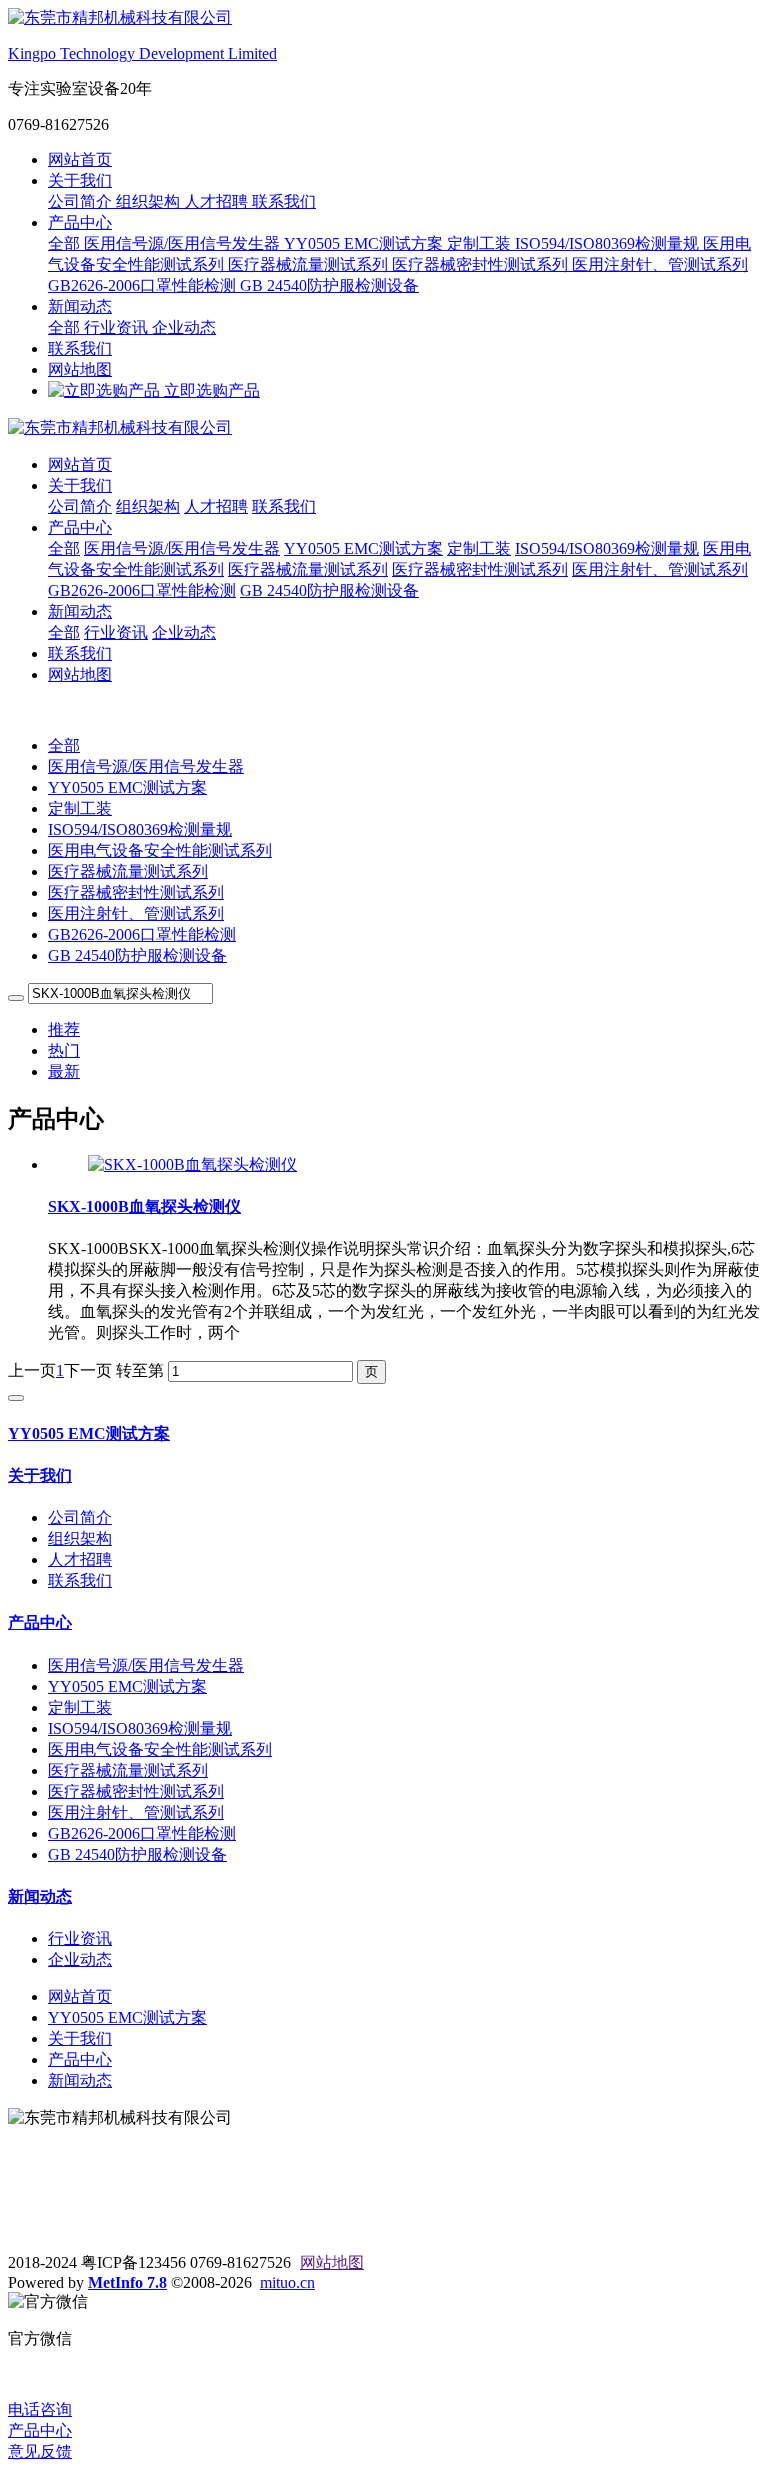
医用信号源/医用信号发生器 (184, 243)
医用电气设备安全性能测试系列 (160, 850)
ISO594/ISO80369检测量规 (609, 243)
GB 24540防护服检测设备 (329, 285)
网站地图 (80, 369)
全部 (66, 243)
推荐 (64, 1029)
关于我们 (80, 180)
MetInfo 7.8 (127, 2282)
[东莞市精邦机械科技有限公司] (384, 428)
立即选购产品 (210, 390)
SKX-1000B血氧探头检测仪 (144, 1206)
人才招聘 (218, 201)
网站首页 (80, 159)
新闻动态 (80, 306)
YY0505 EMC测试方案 (365, 243)
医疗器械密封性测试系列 (482, 264)
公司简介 (82, 201)
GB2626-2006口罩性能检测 (144, 285)
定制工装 (481, 243)
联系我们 (284, 201)
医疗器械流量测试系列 (310, 264)
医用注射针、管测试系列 (660, 264)
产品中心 (80, 222)
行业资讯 (118, 327)
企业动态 (184, 327)
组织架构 (150, 201)
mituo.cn (287, 2282)
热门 (64, 1050)
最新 (64, 1071)
